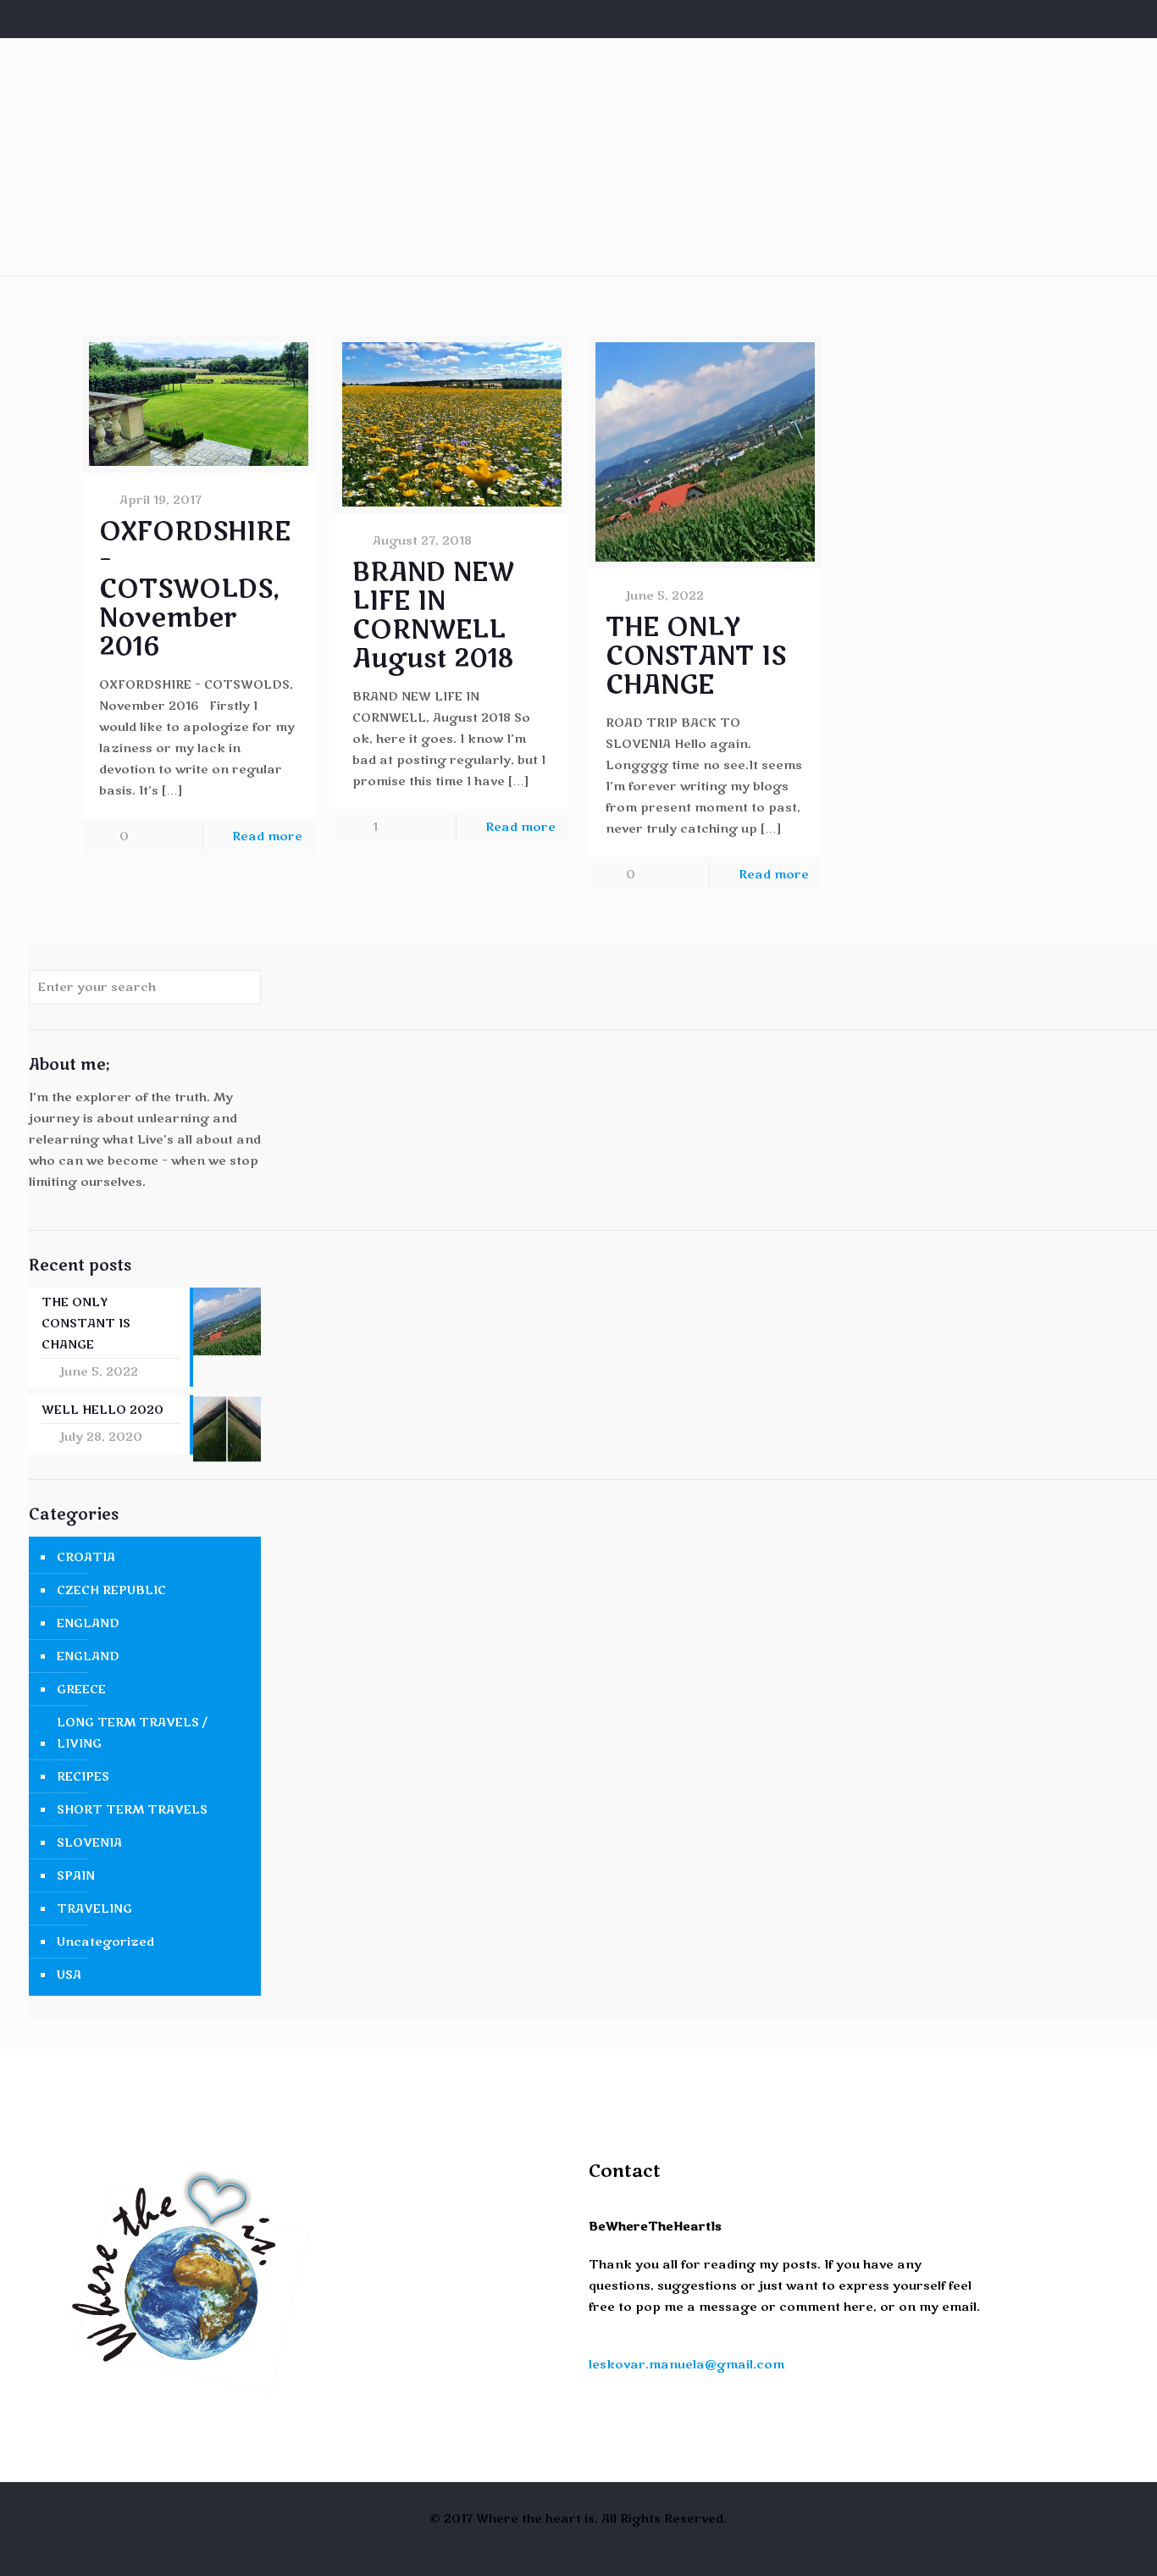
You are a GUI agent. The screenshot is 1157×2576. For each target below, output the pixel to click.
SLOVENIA (89, 1843)
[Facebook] (1053, 19)
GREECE (81, 1690)
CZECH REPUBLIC (111, 1590)
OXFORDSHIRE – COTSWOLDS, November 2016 (195, 589)
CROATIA (86, 1557)
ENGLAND (88, 1623)
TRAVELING (94, 1909)
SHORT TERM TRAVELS (132, 1810)
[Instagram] (1076, 19)
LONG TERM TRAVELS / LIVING (132, 1733)
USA (69, 1975)
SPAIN (76, 1876)
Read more (267, 837)
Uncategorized (105, 1942)
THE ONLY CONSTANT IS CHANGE (696, 656)
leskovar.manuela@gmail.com (686, 2365)
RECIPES (83, 1777)
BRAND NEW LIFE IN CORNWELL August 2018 (433, 615)
